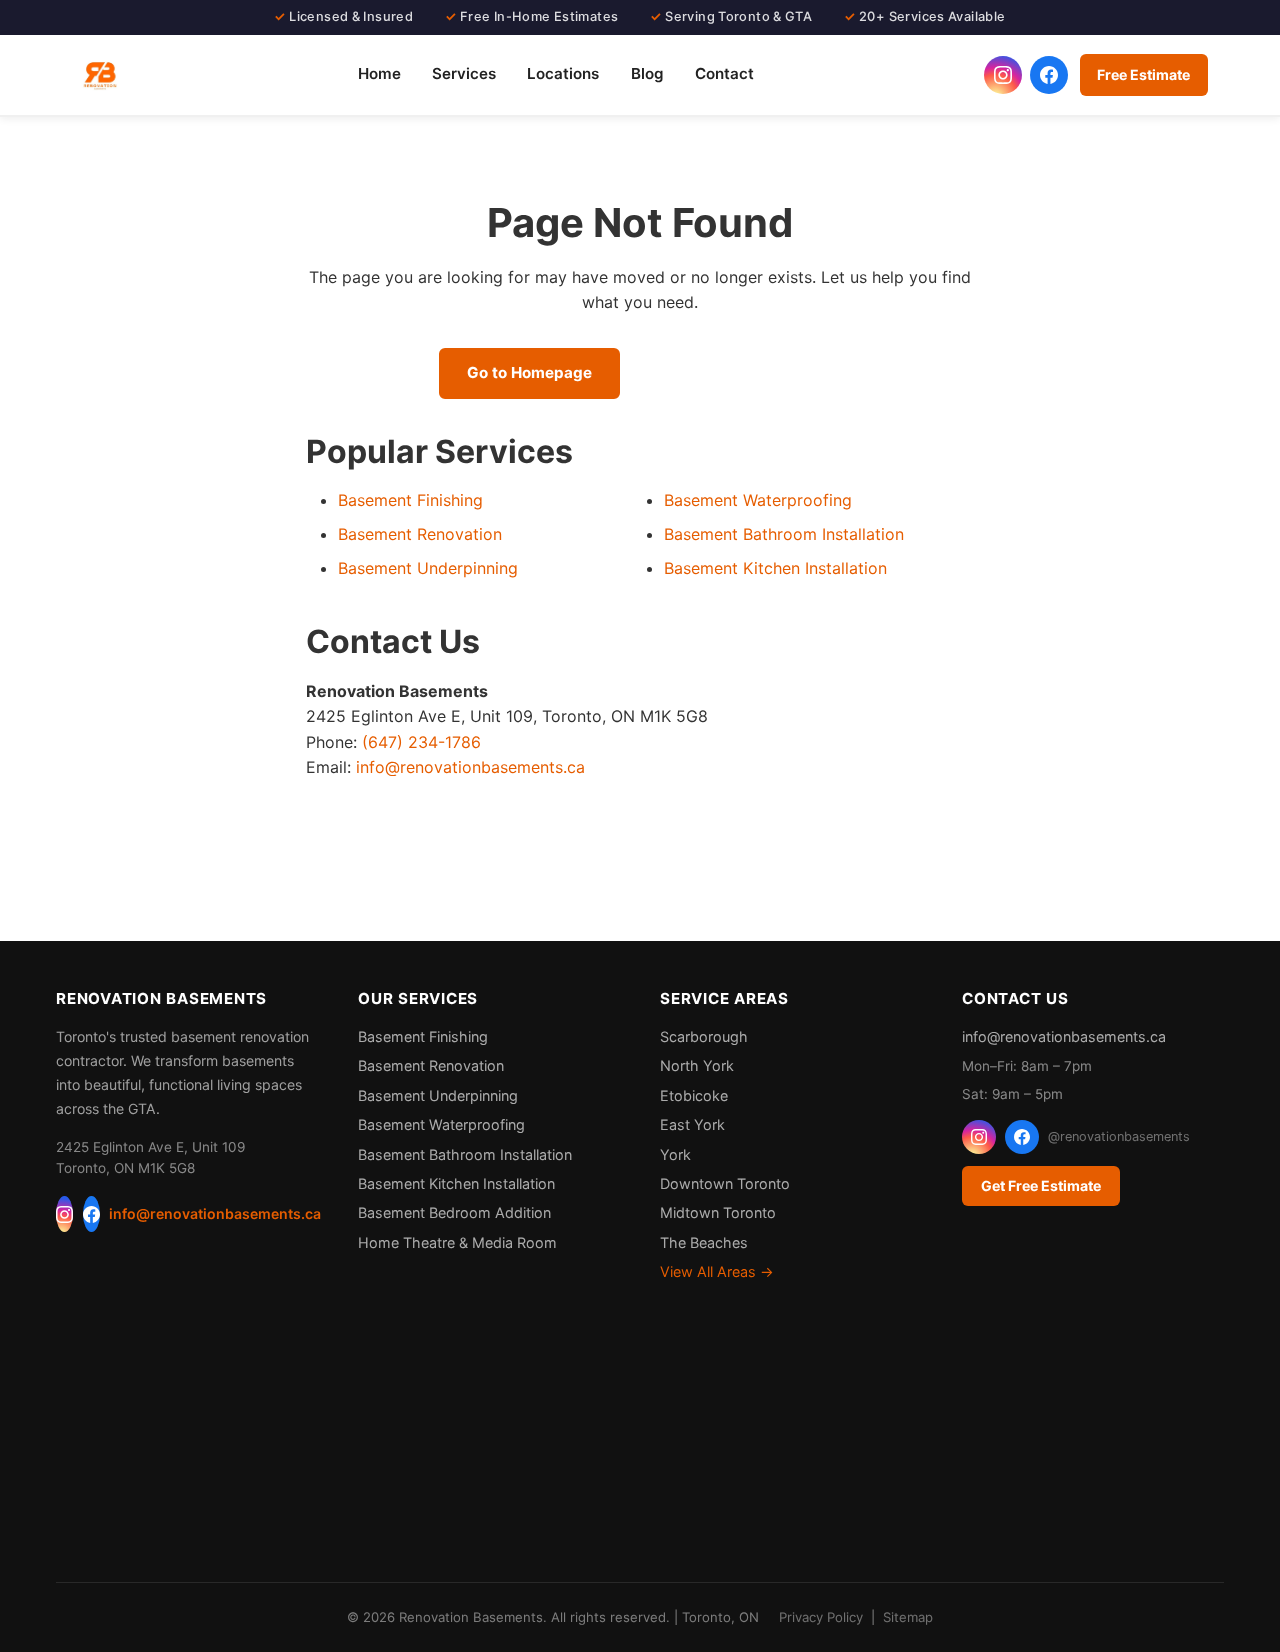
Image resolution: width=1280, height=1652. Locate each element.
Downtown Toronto (725, 1183)
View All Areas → (717, 1271)
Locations (563, 73)
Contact (724, 73)
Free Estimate (1143, 74)
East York (692, 1124)
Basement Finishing (410, 500)
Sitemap (908, 1617)
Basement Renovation (420, 534)
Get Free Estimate (1041, 1185)
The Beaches (704, 1242)
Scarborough (704, 1036)
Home (379, 73)
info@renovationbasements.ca (470, 767)
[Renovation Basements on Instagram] (1003, 75)
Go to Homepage (529, 372)
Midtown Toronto (718, 1212)
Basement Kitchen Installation (775, 568)
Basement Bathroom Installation (784, 534)
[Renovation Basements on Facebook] (1049, 75)
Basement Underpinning (428, 568)
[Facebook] (91, 1214)
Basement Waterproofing (758, 500)
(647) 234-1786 (421, 742)
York (675, 1154)
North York (697, 1065)
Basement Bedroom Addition (454, 1212)
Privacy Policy (821, 1617)
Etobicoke (694, 1095)
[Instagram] (64, 1214)
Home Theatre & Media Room (457, 1242)
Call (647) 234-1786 (738, 372)
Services (464, 73)
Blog (647, 73)
